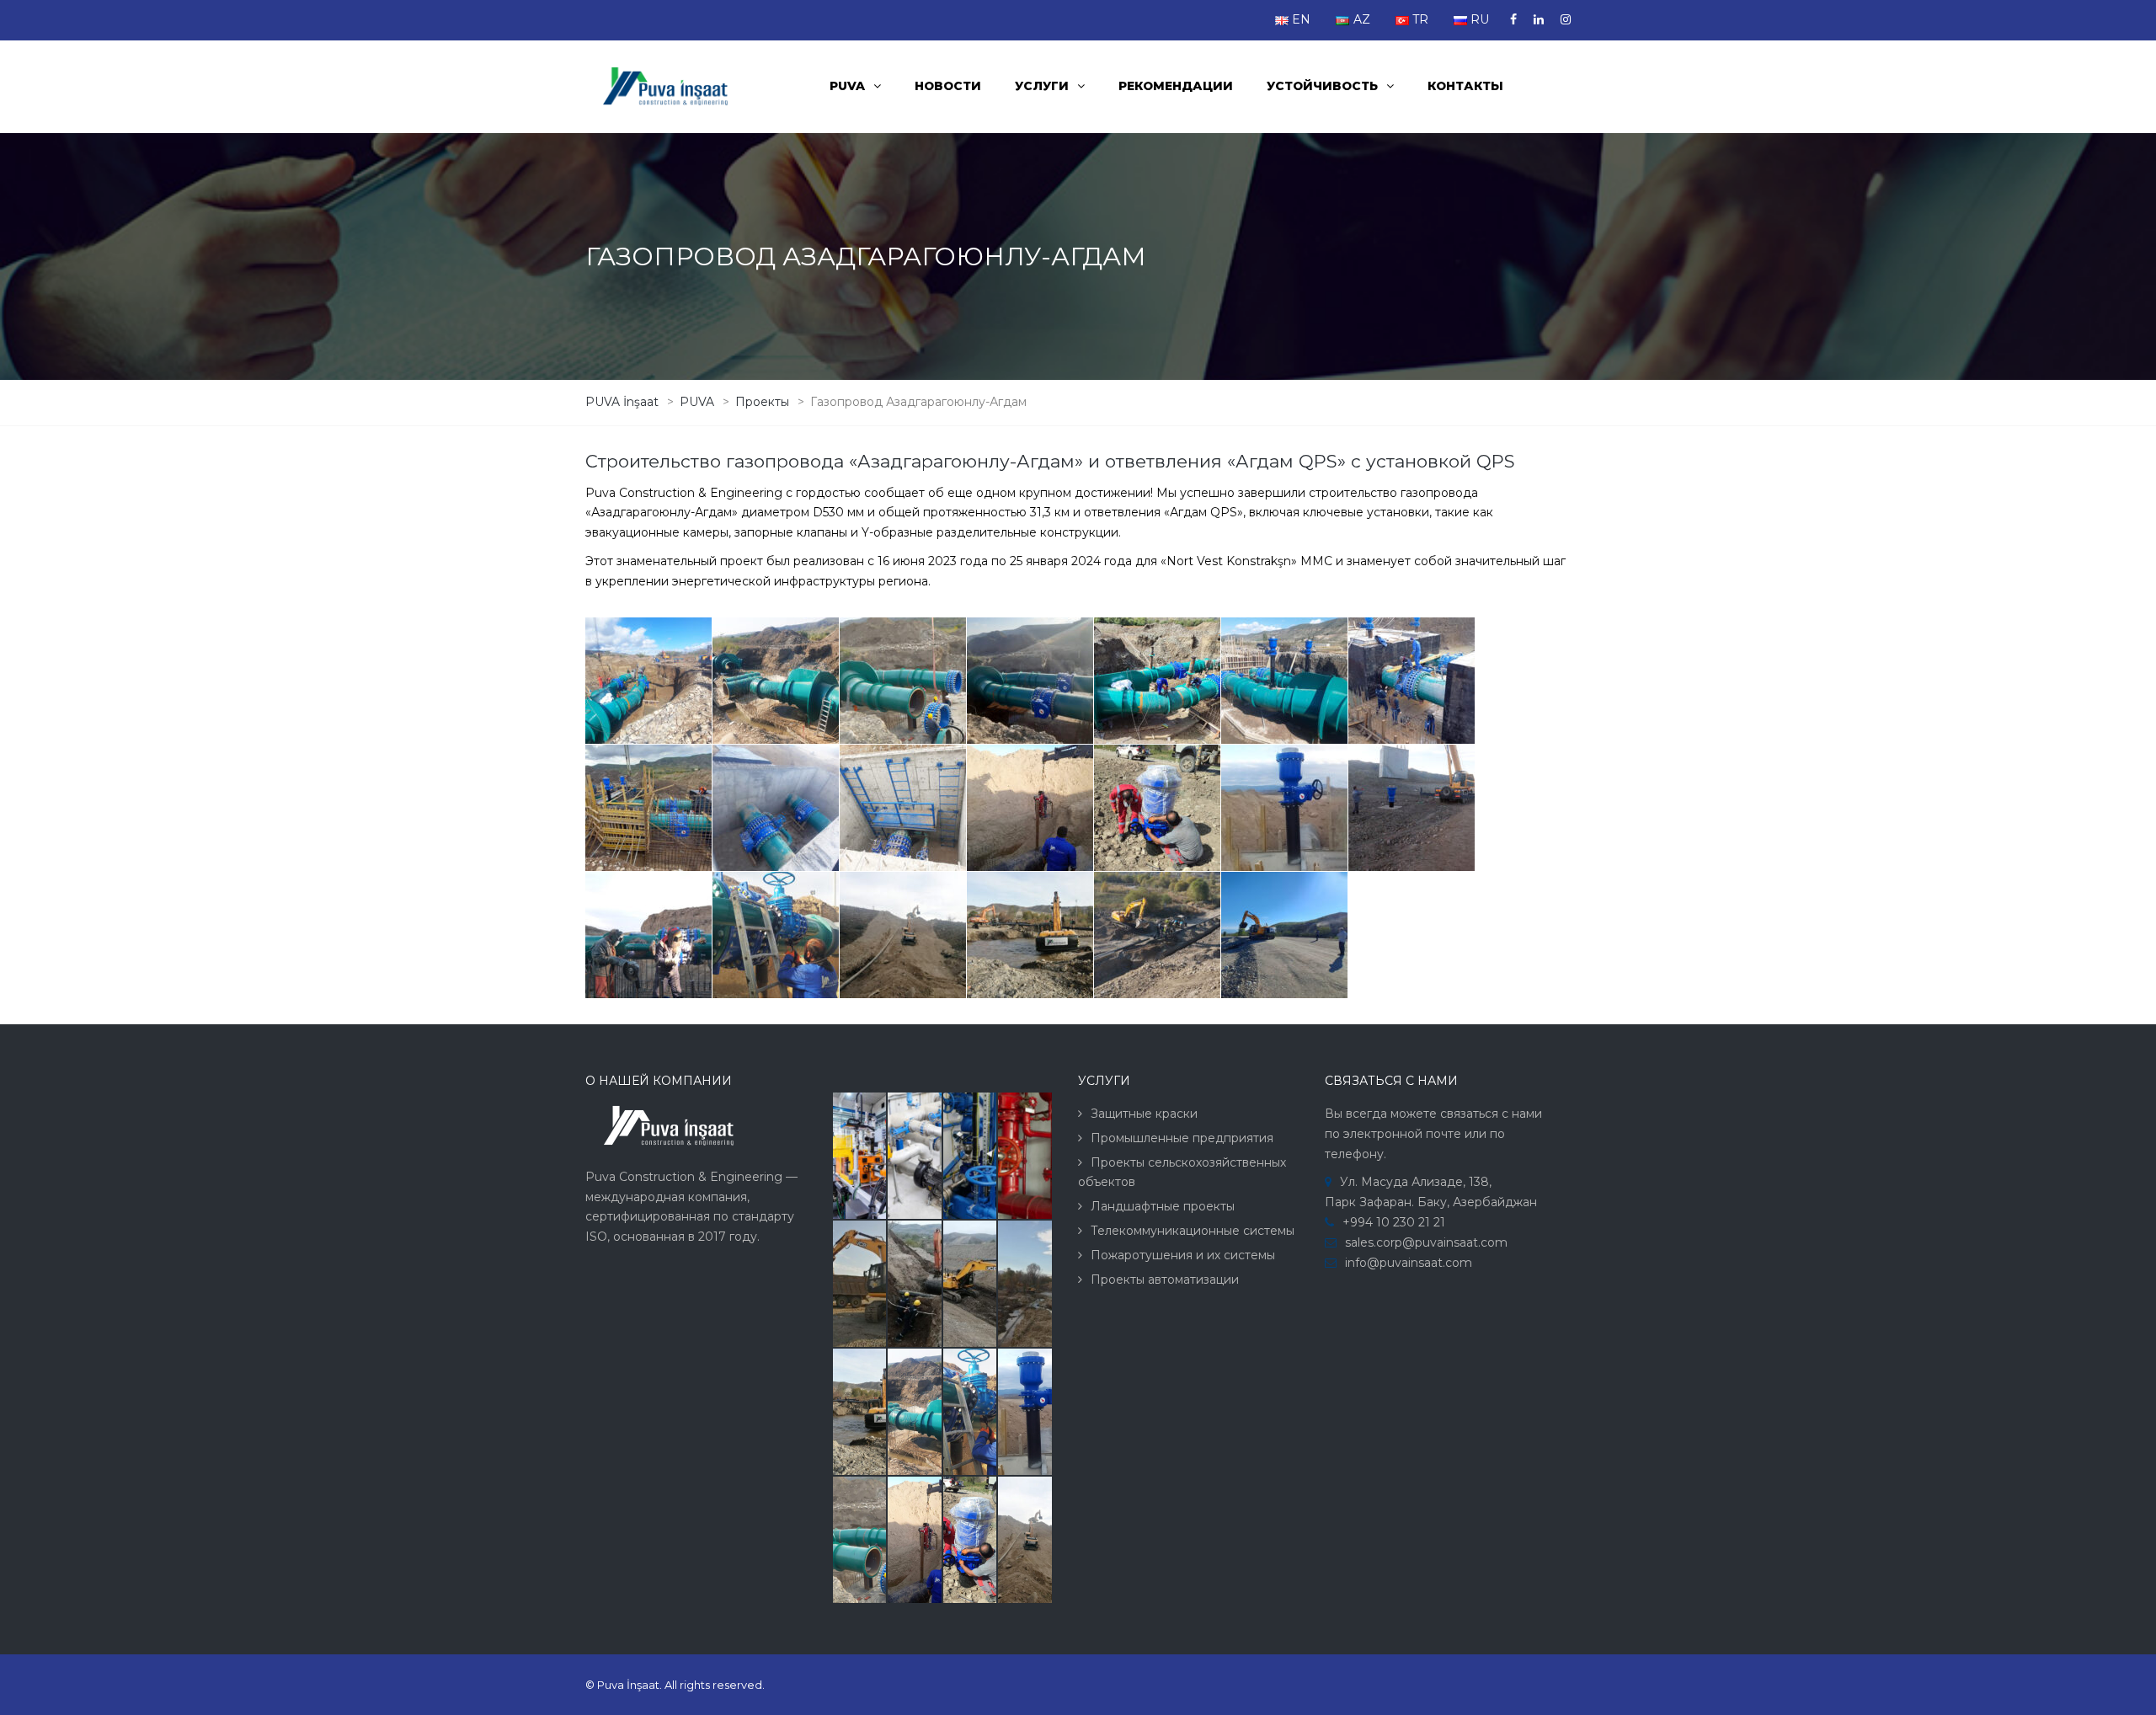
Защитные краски (1144, 1114)
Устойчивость (1322, 86)
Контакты (1465, 86)
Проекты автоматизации (1165, 1280)
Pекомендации (1176, 86)
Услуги (1042, 86)
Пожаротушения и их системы (1183, 1255)
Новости (948, 86)
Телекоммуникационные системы (1193, 1231)
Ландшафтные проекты (1163, 1206)
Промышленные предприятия (1182, 1138)
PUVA (847, 86)
